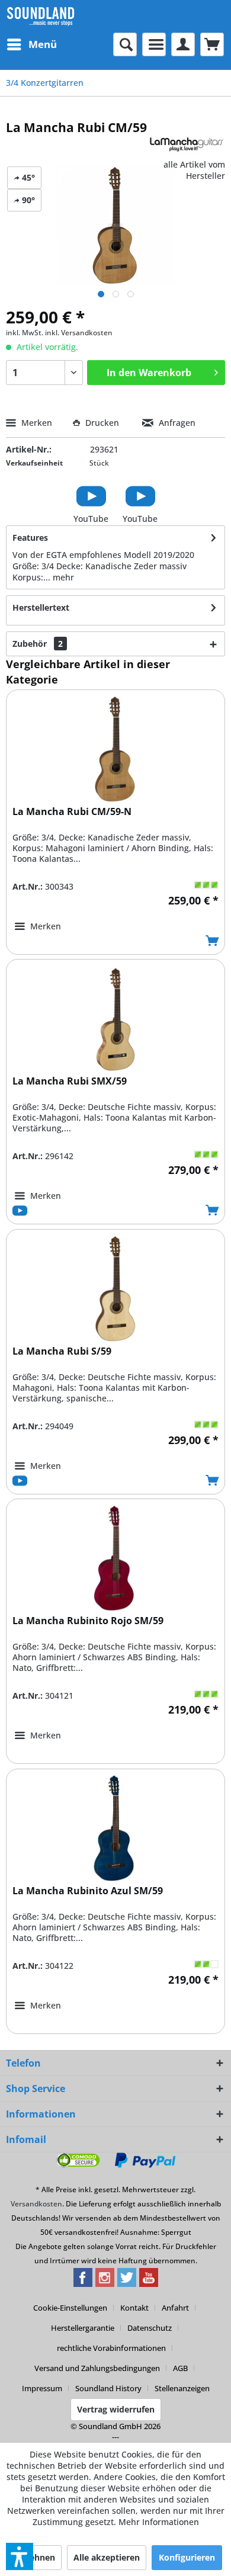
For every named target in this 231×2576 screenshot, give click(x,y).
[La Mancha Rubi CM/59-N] (115, 749)
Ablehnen (36, 2557)
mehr (63, 577)
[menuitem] (31, 44)
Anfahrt (175, 2308)
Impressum (42, 2388)
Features (30, 538)
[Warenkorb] (212, 44)
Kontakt (134, 2308)
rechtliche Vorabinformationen (111, 2348)
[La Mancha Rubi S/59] (115, 1289)
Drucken (102, 423)
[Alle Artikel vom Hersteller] (187, 146)
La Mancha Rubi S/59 (62, 1351)
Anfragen (176, 423)
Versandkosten (36, 2204)
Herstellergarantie (83, 2328)
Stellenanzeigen (182, 2388)
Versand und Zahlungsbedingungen (97, 2368)
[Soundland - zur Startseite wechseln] (41, 16)
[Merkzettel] (154, 44)
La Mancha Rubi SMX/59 (70, 1081)
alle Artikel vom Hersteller (194, 170)
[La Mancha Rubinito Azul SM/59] (115, 1828)
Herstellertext (41, 607)
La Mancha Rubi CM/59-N (72, 812)
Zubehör (38, 644)
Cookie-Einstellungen (70, 2308)
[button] (20, 2556)
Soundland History (108, 2388)
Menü (43, 44)
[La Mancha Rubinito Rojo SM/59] (115, 1558)
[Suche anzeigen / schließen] (125, 44)
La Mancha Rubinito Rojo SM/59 (88, 1621)
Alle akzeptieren (107, 2557)
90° (27, 200)
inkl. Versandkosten (79, 333)
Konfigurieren (187, 2557)
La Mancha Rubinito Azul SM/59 (88, 1891)
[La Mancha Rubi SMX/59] (115, 1019)
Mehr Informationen (159, 2522)
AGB (180, 2368)
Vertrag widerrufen (116, 2409)
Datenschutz (150, 2328)
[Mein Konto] (183, 44)
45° (27, 177)
